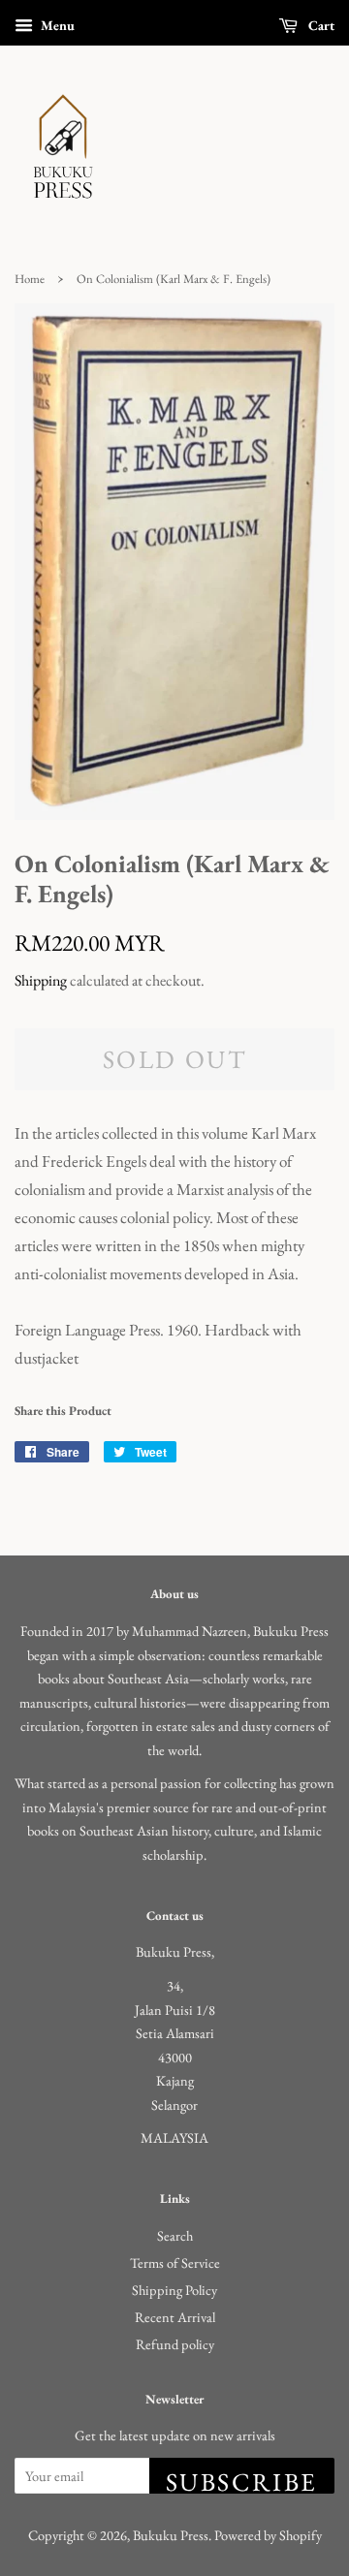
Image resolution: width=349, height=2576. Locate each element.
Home (30, 279)
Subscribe (242, 2480)
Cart (320, 25)
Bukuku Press (171, 2535)
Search (175, 2235)
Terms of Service (175, 2262)
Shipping (41, 980)
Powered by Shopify (268, 2535)
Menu (56, 25)
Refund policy (175, 2344)
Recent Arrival (175, 2317)
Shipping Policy (174, 2290)
